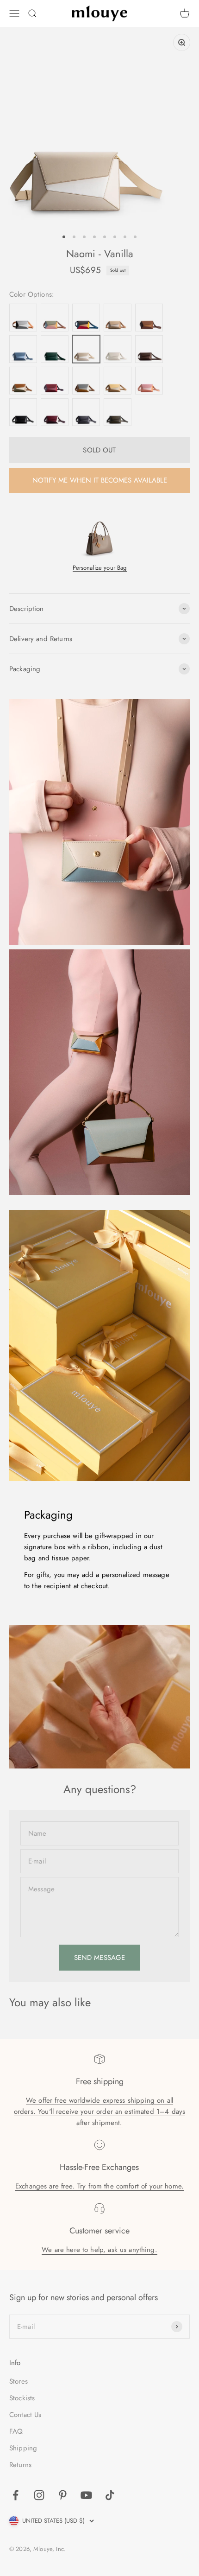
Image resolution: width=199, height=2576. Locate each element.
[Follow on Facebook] (16, 2495)
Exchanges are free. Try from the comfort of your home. (99, 2186)
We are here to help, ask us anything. (99, 2250)
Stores (19, 2381)
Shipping (23, 2448)
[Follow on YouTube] (86, 2495)
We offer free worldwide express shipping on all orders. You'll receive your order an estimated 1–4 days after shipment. (99, 2112)
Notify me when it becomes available (100, 480)
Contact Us (25, 2415)
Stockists (22, 2398)
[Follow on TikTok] (110, 2495)
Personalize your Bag (100, 568)
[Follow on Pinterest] (63, 2495)
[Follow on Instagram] (39, 2495)
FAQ (16, 2431)
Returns (20, 2465)
